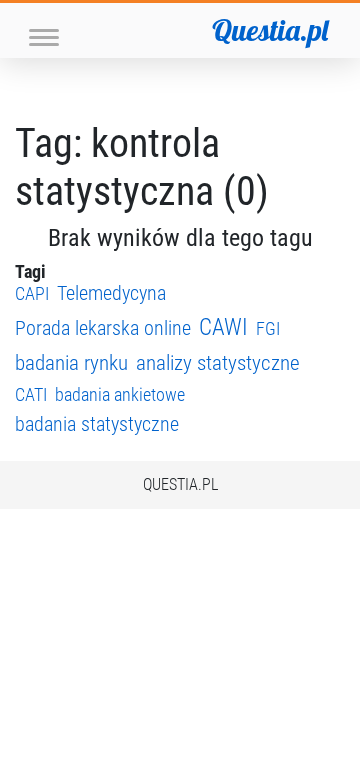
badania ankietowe (120, 394)
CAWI (223, 327)
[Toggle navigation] (44, 35)
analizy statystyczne (218, 362)
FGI (268, 328)
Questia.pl (270, 30)
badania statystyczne (97, 424)
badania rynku (71, 362)
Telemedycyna (111, 293)
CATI (31, 394)
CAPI (32, 293)
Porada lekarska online (103, 328)
